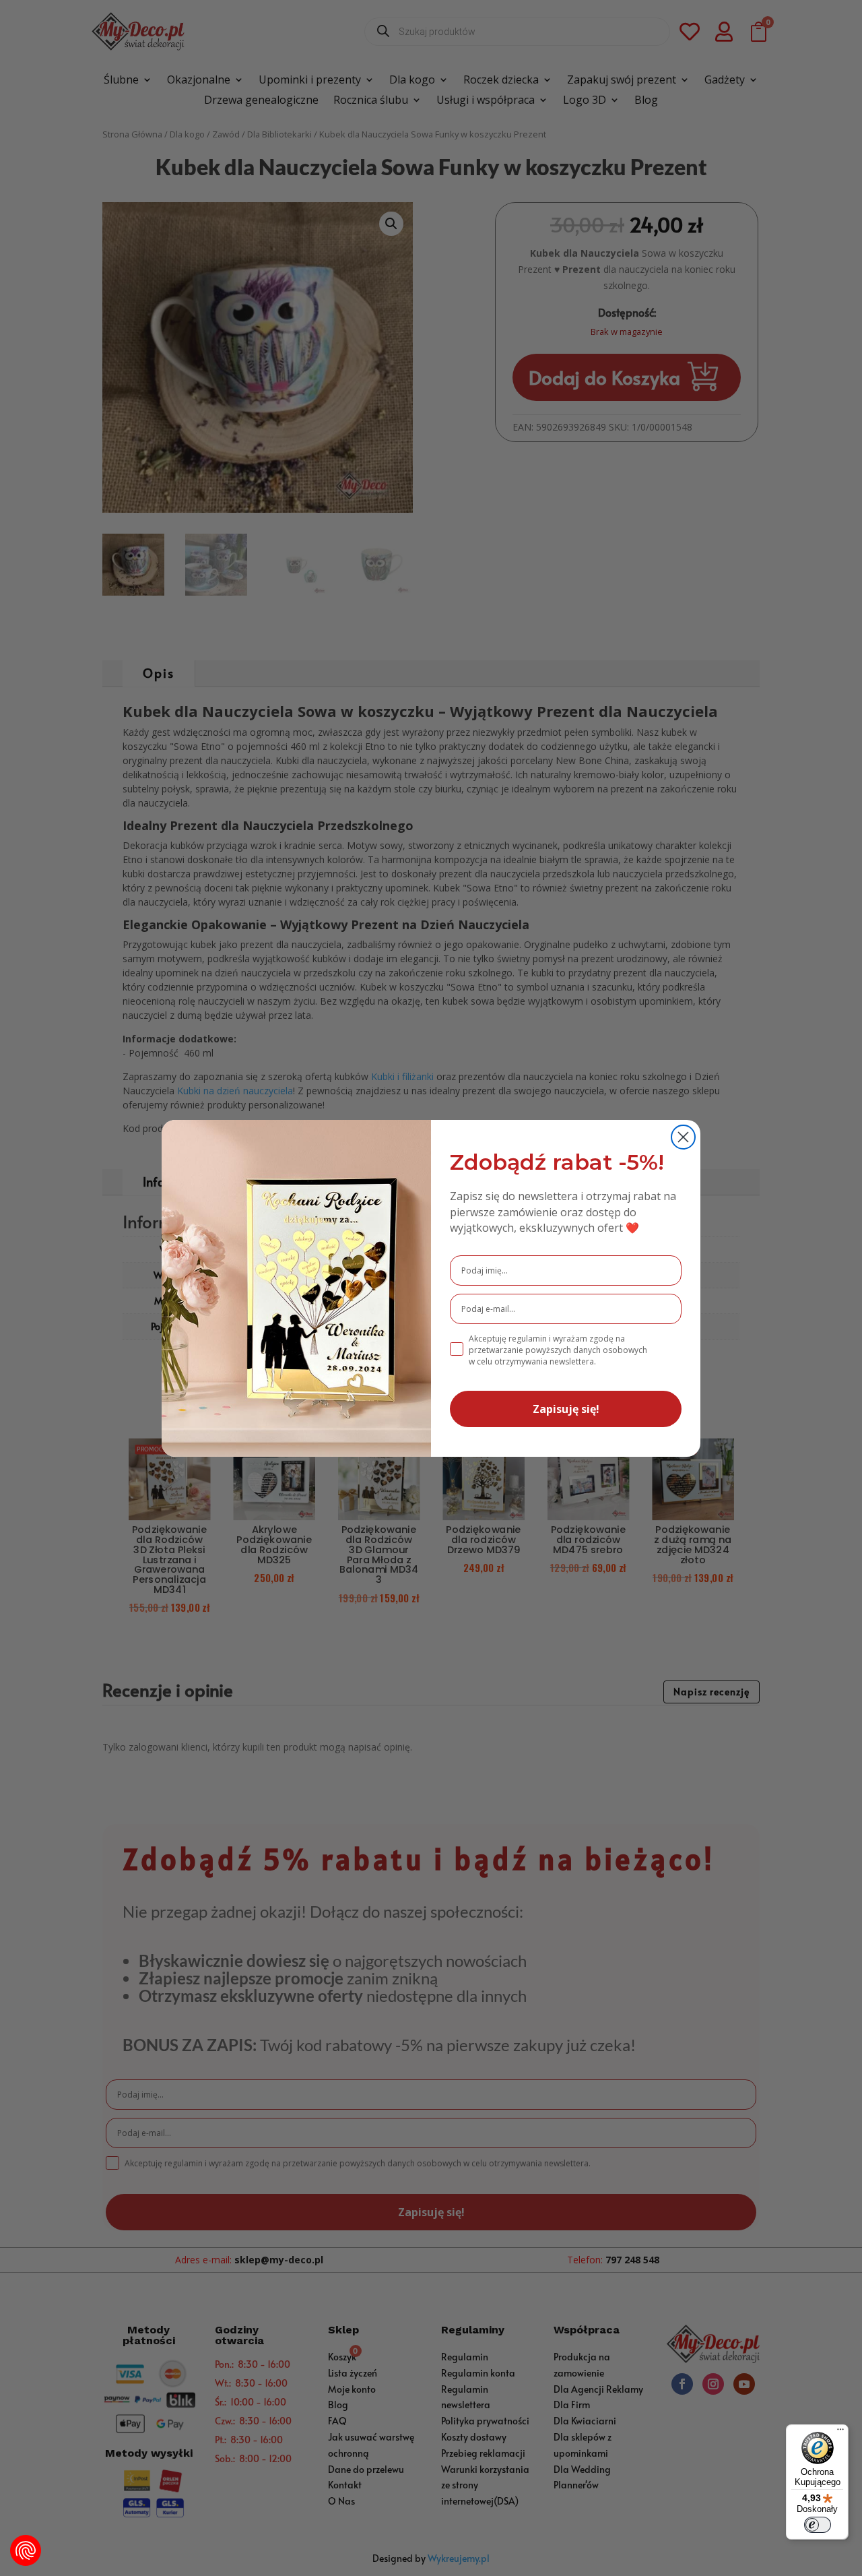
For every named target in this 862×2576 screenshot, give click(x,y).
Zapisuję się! (566, 1409)
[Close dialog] (683, 1137)
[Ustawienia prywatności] (26, 2550)
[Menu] (840, 2432)
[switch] (818, 2525)
